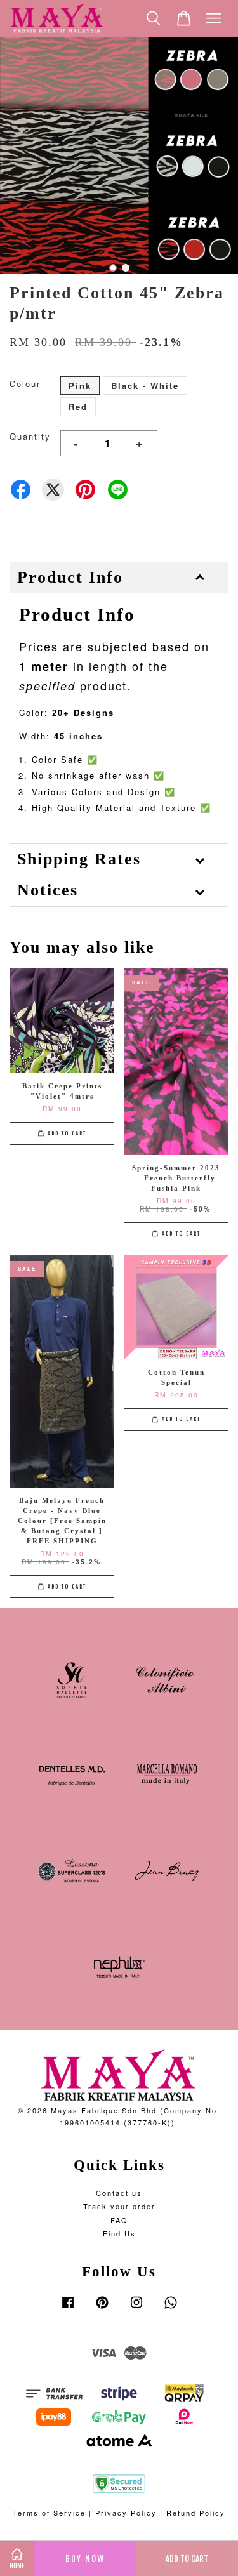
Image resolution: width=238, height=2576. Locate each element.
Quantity (30, 436)
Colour (25, 384)
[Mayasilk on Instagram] (136, 2308)
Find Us (119, 2233)
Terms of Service (49, 2513)
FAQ (119, 2220)
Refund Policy (196, 2513)
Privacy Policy (126, 2513)
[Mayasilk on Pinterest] (102, 2308)
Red (78, 406)
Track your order (119, 2206)
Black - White (145, 386)
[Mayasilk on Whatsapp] (171, 2308)
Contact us (119, 2193)
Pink (80, 386)
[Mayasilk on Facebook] (68, 2308)
